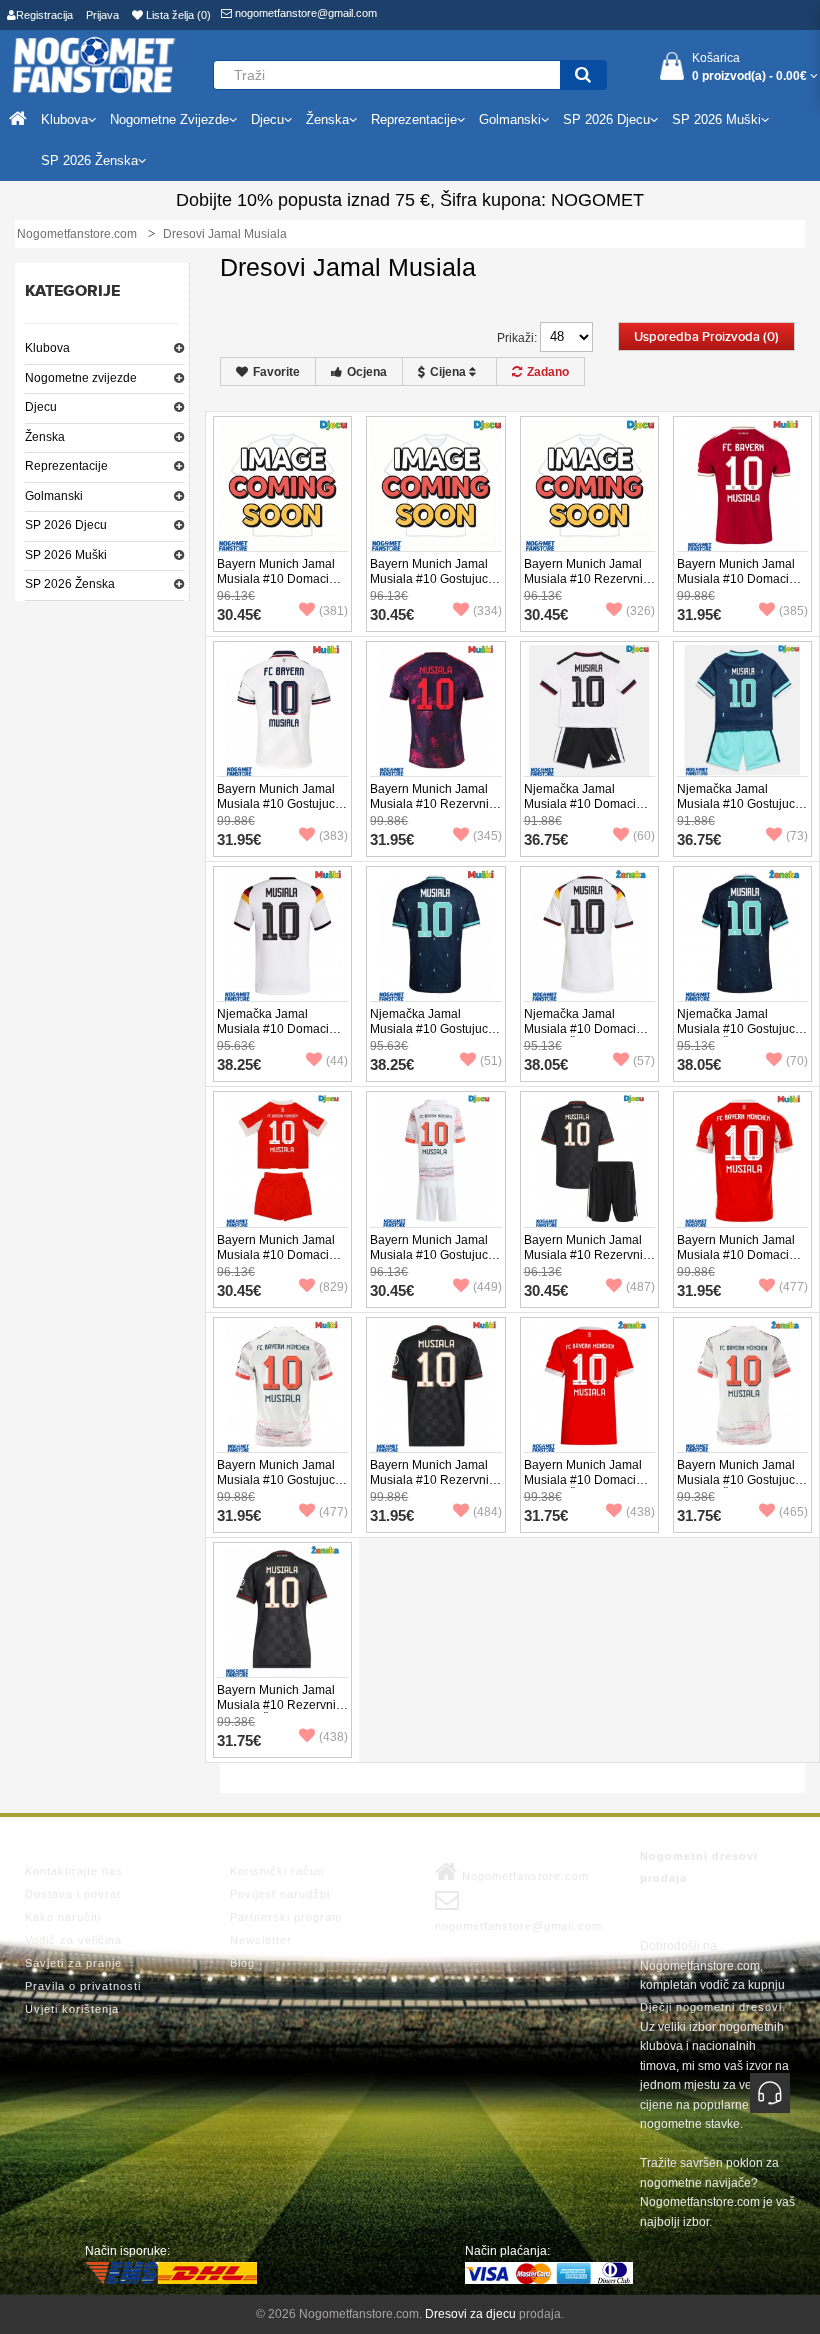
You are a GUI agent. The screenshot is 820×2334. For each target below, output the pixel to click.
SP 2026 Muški (66, 555)
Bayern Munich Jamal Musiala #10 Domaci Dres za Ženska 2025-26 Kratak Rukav (584, 1487)
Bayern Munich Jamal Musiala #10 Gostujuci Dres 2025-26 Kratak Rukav (277, 1487)
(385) (793, 611)
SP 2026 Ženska (70, 584)
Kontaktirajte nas (74, 1871)
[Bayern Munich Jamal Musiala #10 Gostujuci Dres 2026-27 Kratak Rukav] (282, 710)
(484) (487, 1512)
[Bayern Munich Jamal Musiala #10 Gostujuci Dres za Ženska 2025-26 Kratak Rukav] (742, 1385)
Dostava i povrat (73, 1894)
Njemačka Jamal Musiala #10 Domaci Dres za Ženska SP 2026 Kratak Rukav (580, 1036)
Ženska (45, 437)
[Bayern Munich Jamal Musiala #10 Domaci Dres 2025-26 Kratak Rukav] (742, 1160)
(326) (640, 611)
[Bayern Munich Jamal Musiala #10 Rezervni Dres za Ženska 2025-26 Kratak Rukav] (282, 1611)
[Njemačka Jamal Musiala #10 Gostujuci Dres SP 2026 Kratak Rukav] (435, 935)
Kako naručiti (63, 1917)
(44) (337, 1061)
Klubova (47, 348)
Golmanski (54, 496)
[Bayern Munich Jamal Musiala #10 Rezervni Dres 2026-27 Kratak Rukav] (435, 710)
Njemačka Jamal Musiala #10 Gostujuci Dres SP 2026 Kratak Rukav (430, 1036)
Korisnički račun (277, 1871)
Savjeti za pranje (73, 1963)
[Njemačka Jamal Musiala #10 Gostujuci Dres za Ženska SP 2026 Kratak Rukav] (742, 935)
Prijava (102, 15)
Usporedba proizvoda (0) (706, 337)
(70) (797, 1061)
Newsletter (261, 1940)
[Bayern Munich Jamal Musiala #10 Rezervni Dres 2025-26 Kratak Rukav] (435, 1385)
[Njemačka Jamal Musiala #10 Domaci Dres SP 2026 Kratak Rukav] (282, 935)
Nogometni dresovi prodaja (699, 1867)
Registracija (44, 15)
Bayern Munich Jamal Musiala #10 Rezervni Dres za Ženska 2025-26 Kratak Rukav (277, 1712)
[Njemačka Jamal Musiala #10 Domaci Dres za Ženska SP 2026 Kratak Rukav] (589, 935)
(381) (333, 611)
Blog (242, 1963)
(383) (333, 836)
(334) (487, 611)
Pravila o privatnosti (83, 1986)
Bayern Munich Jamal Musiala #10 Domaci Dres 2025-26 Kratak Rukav (736, 1262)
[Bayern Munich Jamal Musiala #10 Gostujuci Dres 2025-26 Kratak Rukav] (282, 1385)
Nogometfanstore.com (523, 1876)
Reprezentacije (66, 466)
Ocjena (367, 372)
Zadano (548, 372)
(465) (793, 1512)
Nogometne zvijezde (81, 378)
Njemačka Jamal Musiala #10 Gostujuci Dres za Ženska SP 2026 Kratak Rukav (737, 1036)
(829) (333, 1287)
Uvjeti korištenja (72, 2009)
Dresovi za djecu (470, 2314)
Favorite (276, 372)
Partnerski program (286, 1917)
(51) (491, 1061)
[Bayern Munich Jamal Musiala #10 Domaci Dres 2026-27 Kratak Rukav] (742, 484)
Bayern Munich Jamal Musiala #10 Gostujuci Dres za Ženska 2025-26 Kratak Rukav (737, 1487)
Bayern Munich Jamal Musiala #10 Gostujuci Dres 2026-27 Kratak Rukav (277, 811)
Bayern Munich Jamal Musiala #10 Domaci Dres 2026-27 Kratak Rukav (736, 586)
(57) (644, 1061)
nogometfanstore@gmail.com (304, 13)
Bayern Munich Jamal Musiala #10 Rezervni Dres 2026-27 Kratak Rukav (429, 811)
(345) (487, 836)
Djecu (41, 407)
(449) (487, 1287)
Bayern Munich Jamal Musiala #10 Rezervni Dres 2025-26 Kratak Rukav (429, 1487)
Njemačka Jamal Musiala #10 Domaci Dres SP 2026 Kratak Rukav (274, 1036)
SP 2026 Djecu (66, 525)
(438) (640, 1512)
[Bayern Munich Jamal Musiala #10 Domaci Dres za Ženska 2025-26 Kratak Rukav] (589, 1385)
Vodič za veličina (73, 1940)
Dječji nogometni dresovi (711, 2007)
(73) (797, 836)
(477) (793, 1287)
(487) (640, 1287)
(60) (644, 836)
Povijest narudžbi (280, 1894)
